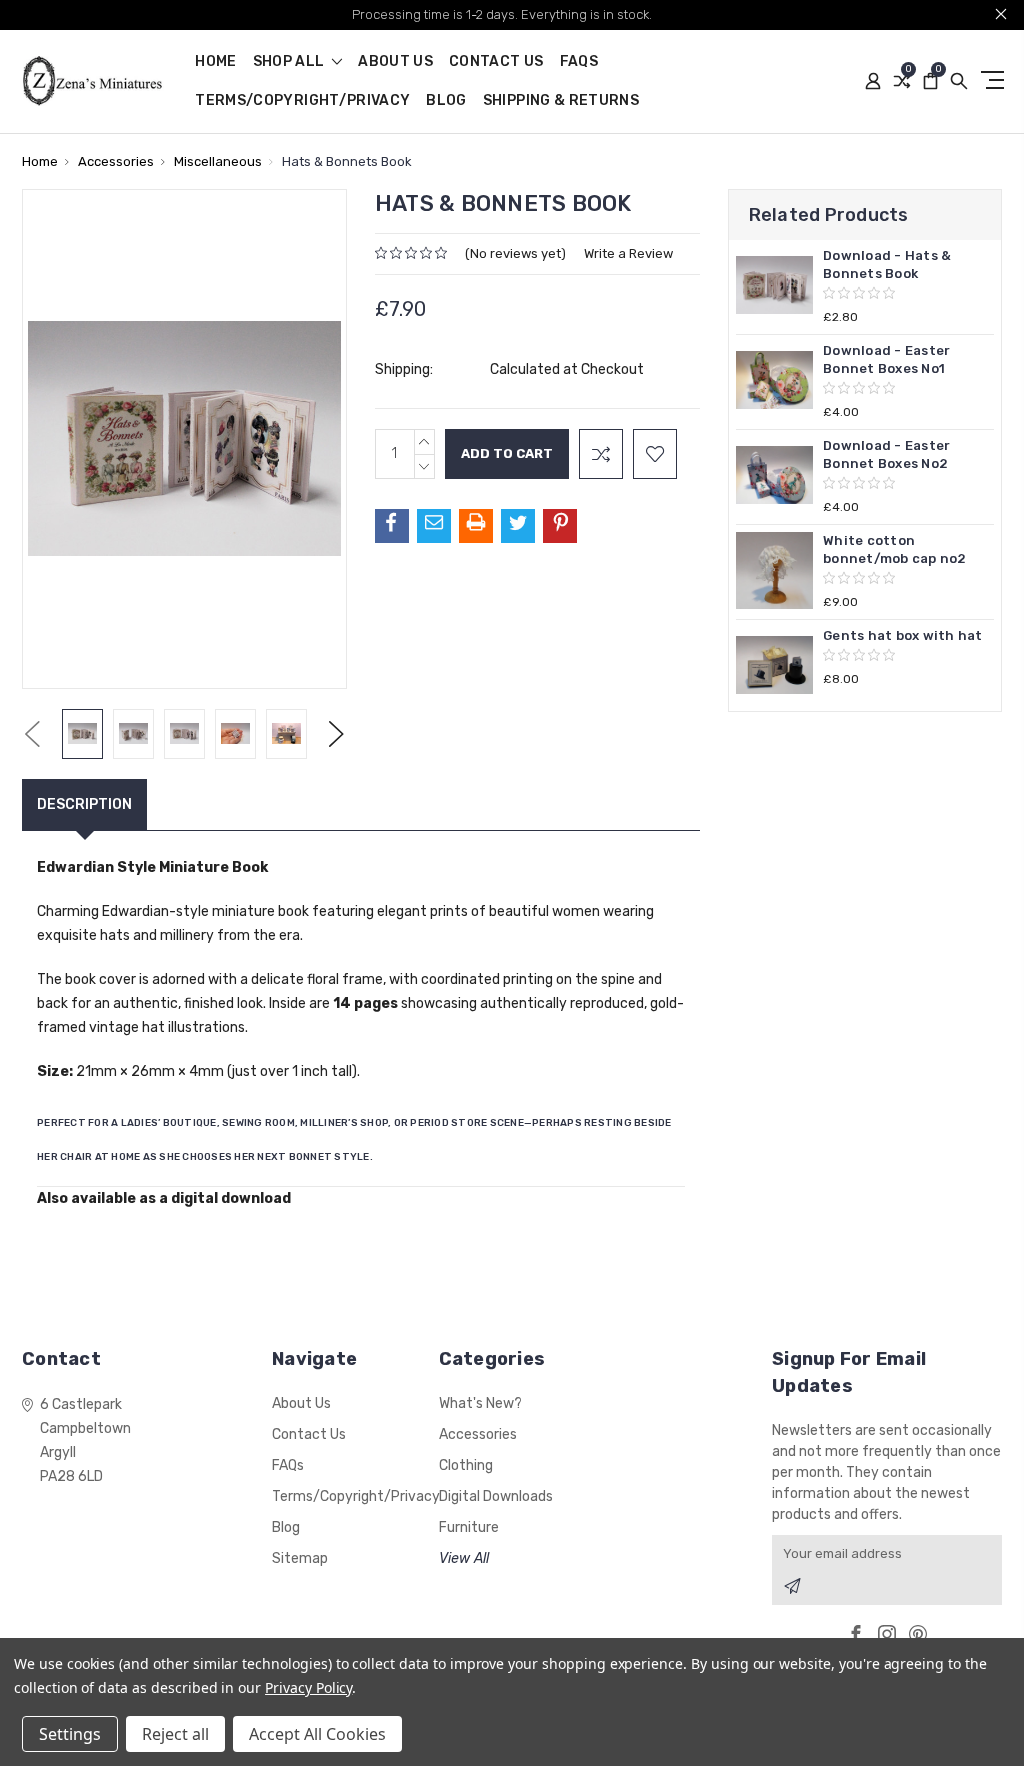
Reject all (175, 1734)
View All (464, 1558)
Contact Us (496, 62)
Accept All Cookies (317, 1734)
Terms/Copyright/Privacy (302, 101)
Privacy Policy (308, 1687)
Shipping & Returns (561, 101)
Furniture (469, 1527)
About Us (395, 62)
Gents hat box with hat (903, 635)
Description (84, 804)
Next (337, 733)
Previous (32, 733)
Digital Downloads (496, 1496)
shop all (290, 62)
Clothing (466, 1465)
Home (215, 62)
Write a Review (628, 253)
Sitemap (300, 1558)
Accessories (478, 1434)
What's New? (480, 1403)
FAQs (579, 62)
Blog (446, 101)
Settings (70, 1734)
